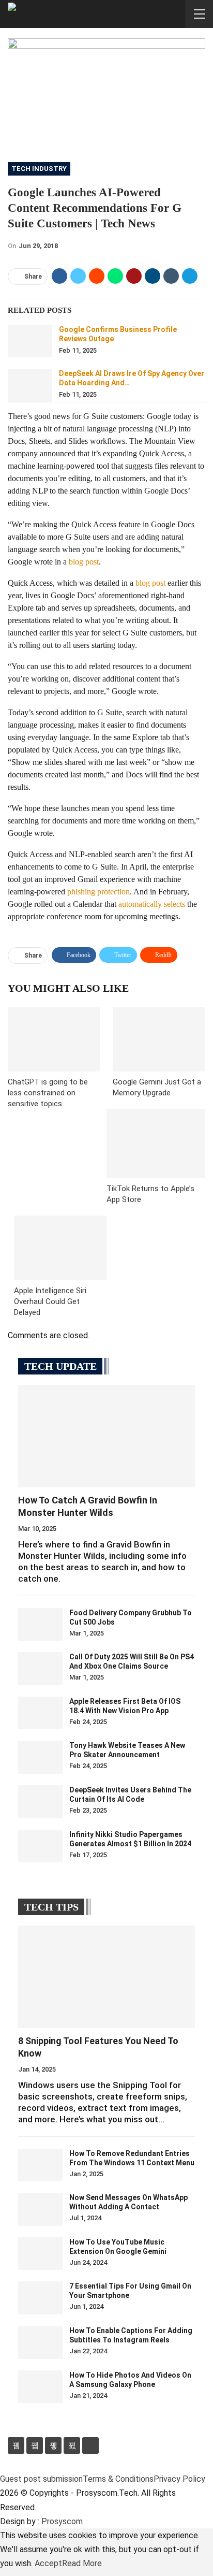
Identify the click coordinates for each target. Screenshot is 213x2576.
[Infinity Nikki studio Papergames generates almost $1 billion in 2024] (40, 1846)
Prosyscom (62, 2521)
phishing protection (98, 892)
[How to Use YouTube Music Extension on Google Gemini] (40, 2254)
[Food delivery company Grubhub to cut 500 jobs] (40, 1625)
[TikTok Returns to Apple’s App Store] (156, 1144)
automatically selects (152, 904)
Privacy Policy (179, 2479)
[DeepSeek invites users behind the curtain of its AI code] (40, 1802)
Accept (48, 2563)
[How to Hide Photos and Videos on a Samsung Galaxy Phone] (40, 2387)
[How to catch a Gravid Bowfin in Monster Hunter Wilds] (106, 1436)
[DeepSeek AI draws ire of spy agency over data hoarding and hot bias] (30, 385)
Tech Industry (39, 169)
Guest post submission (41, 2479)
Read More (82, 2563)
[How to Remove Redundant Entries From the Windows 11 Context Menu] (40, 2165)
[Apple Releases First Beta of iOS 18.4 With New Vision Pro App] (40, 1713)
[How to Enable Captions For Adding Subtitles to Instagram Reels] (40, 2342)
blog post (84, 562)
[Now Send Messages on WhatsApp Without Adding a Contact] (40, 2209)
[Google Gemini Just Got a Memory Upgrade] (159, 1039)
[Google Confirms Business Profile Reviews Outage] (30, 341)
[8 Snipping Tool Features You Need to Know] (106, 1977)
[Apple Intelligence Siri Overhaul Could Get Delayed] (60, 1248)
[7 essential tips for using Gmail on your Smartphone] (40, 2298)
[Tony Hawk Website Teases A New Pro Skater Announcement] (40, 1757)
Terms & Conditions (118, 2479)
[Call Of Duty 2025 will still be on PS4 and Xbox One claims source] (40, 1669)
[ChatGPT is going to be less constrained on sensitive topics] (54, 1039)
